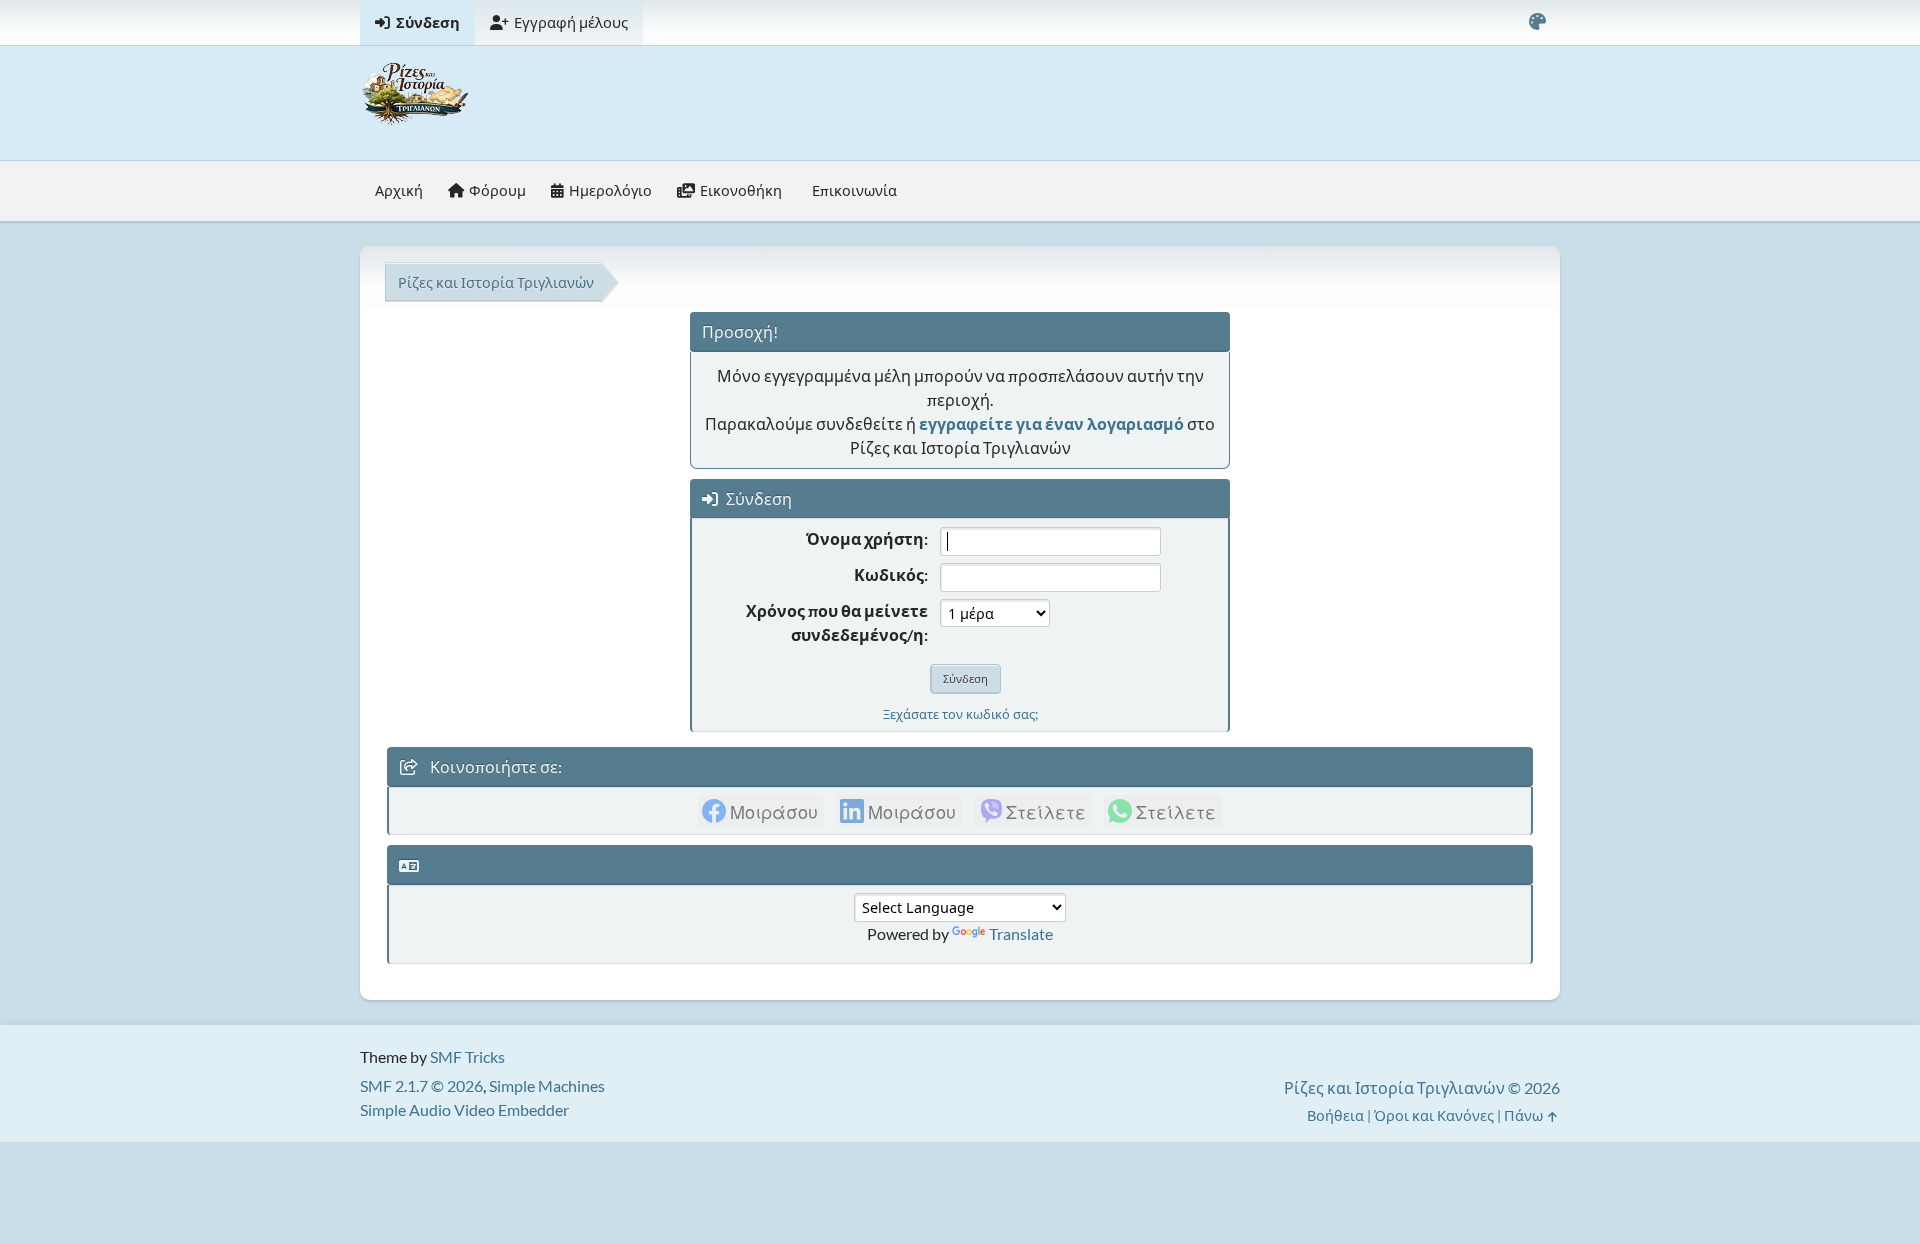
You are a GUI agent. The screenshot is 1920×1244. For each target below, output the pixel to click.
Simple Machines (547, 1085)
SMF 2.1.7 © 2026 (421, 1085)
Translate (1021, 933)
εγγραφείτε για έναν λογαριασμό (1051, 423)
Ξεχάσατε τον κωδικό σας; (960, 714)
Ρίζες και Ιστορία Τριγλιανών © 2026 (1422, 1087)
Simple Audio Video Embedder (464, 1109)
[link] (761, 811)
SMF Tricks (467, 1056)
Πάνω (1525, 1115)
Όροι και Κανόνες (1434, 1115)
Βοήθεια (1335, 1115)
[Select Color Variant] (1537, 22)
